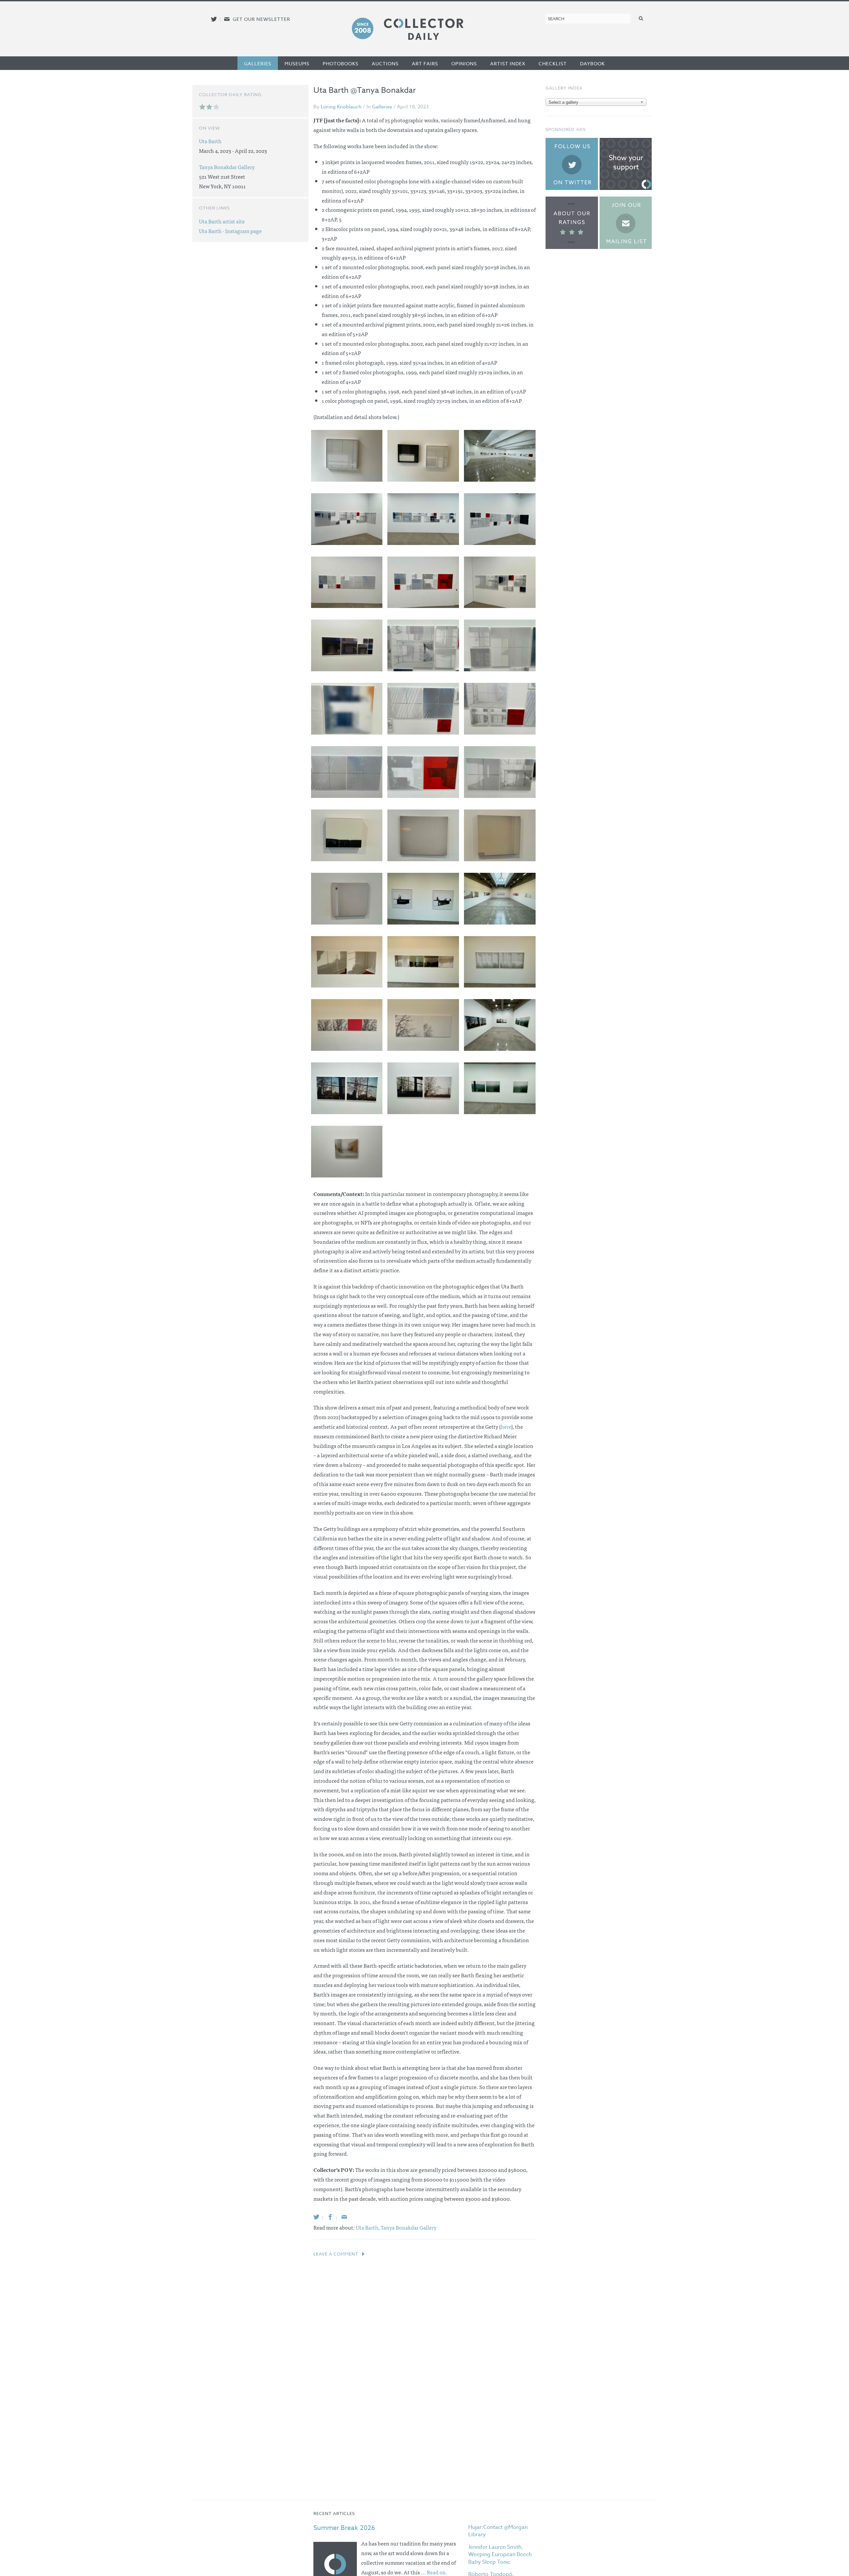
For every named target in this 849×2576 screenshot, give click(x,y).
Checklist (553, 63)
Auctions (385, 63)
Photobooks (341, 63)
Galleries (258, 63)
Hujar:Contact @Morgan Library (498, 2531)
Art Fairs (425, 63)
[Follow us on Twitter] (214, 19)
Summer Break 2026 (344, 2528)
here (506, 1426)
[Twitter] (316, 2217)
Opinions (464, 63)
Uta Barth (210, 141)
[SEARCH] (641, 18)
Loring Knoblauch (341, 107)
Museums (297, 63)
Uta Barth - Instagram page (230, 231)
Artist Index (508, 63)
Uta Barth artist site (222, 221)
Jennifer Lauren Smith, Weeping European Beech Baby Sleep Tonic (500, 2555)
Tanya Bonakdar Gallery (409, 2227)
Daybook (592, 63)
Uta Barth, (368, 2227)
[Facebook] (330, 2217)
